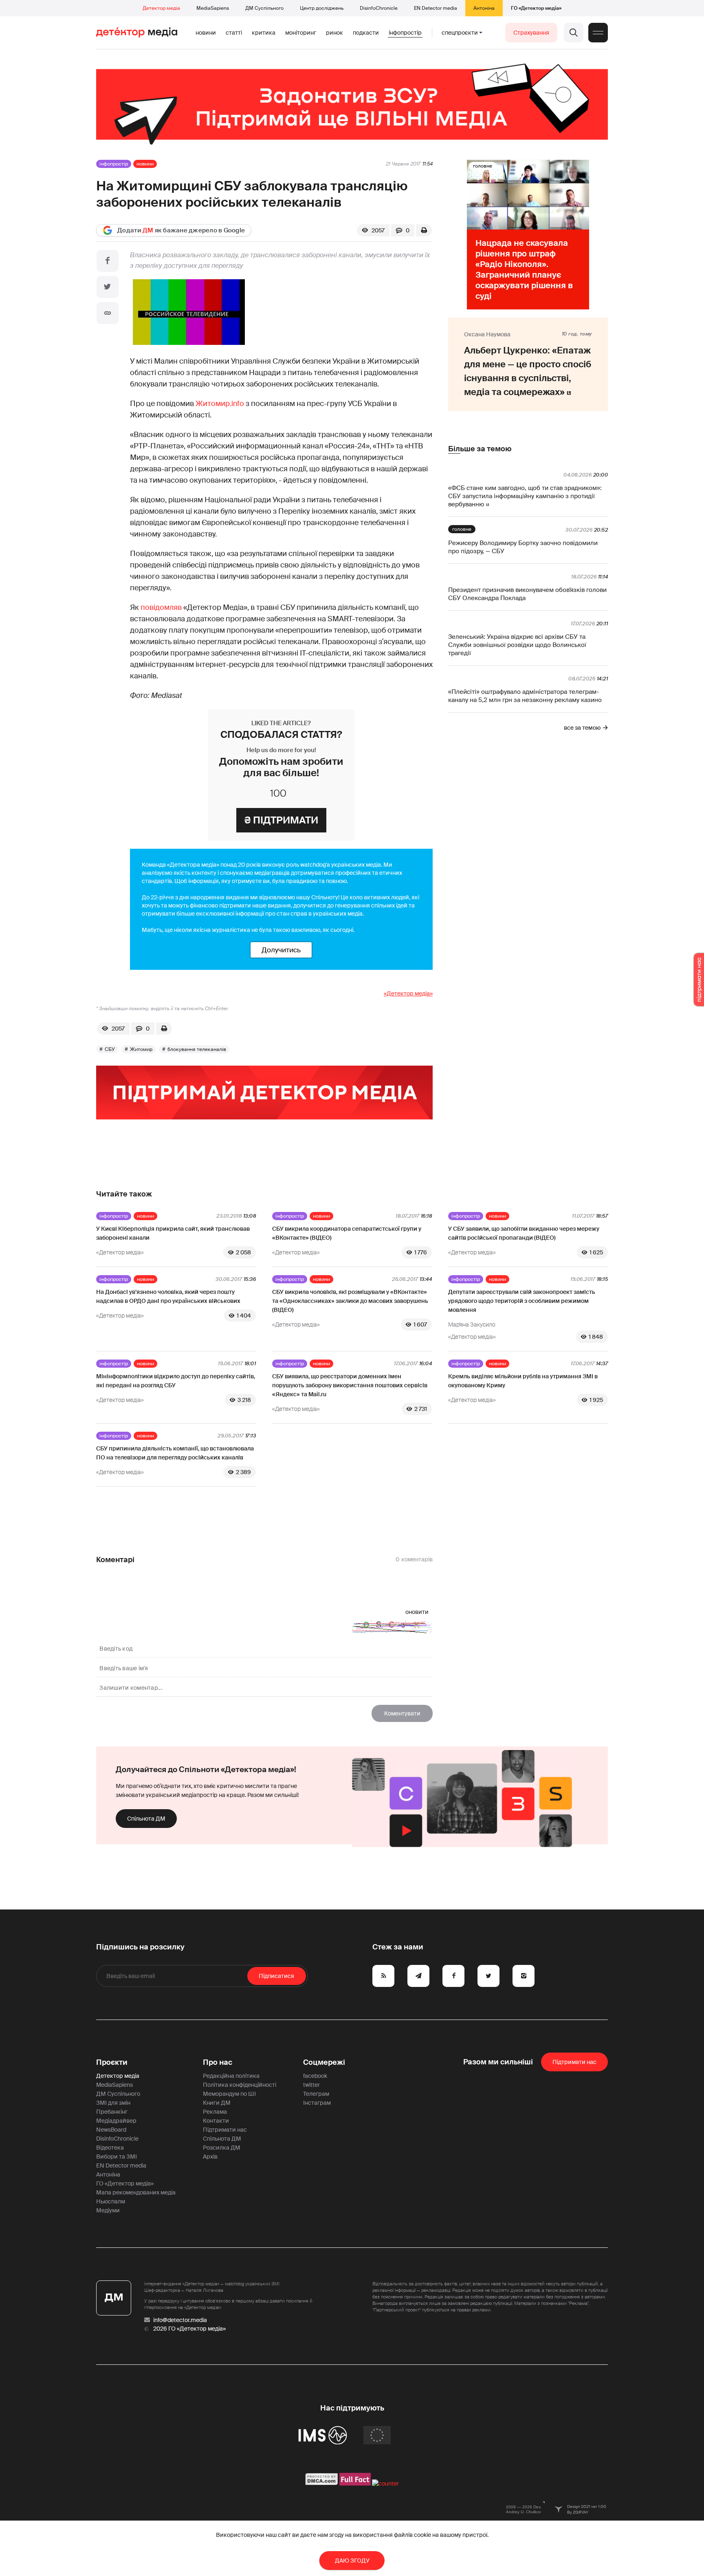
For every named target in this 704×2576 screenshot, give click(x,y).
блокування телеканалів (197, 1049)
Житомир (141, 1049)
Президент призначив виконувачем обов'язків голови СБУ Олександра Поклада (527, 594)
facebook (315, 2076)
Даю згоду (352, 2561)
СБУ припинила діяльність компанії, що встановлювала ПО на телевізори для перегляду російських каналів (175, 1453)
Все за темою (582, 728)
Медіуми (108, 2210)
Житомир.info (220, 404)
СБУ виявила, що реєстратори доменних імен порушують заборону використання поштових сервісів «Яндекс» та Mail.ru (350, 1385)
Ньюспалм (111, 2201)
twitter (311, 2085)
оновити (417, 1612)
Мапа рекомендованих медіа (136, 2192)
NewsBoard (111, 2130)
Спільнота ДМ (146, 1819)
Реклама (215, 2112)
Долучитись (281, 950)
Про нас (218, 2062)
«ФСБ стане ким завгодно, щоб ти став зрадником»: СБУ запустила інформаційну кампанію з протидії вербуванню (525, 496)
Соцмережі (324, 2062)
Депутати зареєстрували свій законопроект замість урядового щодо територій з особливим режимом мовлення (522, 1301)
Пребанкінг (112, 2112)
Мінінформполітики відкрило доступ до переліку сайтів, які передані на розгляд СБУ (176, 1381)
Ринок (334, 33)
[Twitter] (108, 287)
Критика (264, 33)
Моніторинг (301, 33)
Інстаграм (317, 2103)
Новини (206, 33)
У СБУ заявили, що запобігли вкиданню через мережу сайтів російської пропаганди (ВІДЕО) (524, 1233)
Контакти (216, 2121)
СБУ (110, 1049)
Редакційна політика (231, 2076)
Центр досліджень (322, 8)
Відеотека (110, 2148)
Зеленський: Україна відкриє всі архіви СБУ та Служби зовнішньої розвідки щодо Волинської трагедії (517, 645)
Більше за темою (480, 449)
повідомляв (161, 607)
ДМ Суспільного (264, 8)
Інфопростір (405, 33)
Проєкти (112, 2062)
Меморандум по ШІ (229, 2094)
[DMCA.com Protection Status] (322, 2483)
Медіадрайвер (116, 2121)
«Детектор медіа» (408, 993)
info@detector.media (180, 2320)
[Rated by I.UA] (385, 2483)
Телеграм (316, 2094)
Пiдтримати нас (574, 2062)
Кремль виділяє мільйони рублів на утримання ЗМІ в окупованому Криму (523, 1381)
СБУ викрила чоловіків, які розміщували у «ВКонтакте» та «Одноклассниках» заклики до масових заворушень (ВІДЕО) (350, 1301)
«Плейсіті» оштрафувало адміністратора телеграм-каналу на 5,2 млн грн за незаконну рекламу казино (525, 696)
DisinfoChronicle (379, 8)
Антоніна (484, 8)
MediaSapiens (213, 8)
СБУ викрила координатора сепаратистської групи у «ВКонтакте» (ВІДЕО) (347, 1233)
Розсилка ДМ (222, 2148)
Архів (210, 2157)
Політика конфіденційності (240, 2085)
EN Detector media (436, 8)
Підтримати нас (225, 2130)
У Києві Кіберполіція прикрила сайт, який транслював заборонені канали (173, 1233)
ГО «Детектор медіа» (536, 8)
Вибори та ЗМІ (117, 2157)
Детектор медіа (161, 8)
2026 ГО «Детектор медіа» (189, 2329)
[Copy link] (108, 313)
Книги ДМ (217, 2103)
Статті (234, 33)
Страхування (531, 33)
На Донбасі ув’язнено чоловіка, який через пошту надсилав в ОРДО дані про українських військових (168, 1296)
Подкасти (366, 33)
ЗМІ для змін (113, 2103)
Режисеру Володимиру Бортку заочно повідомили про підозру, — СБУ (523, 547)
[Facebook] (108, 261)
